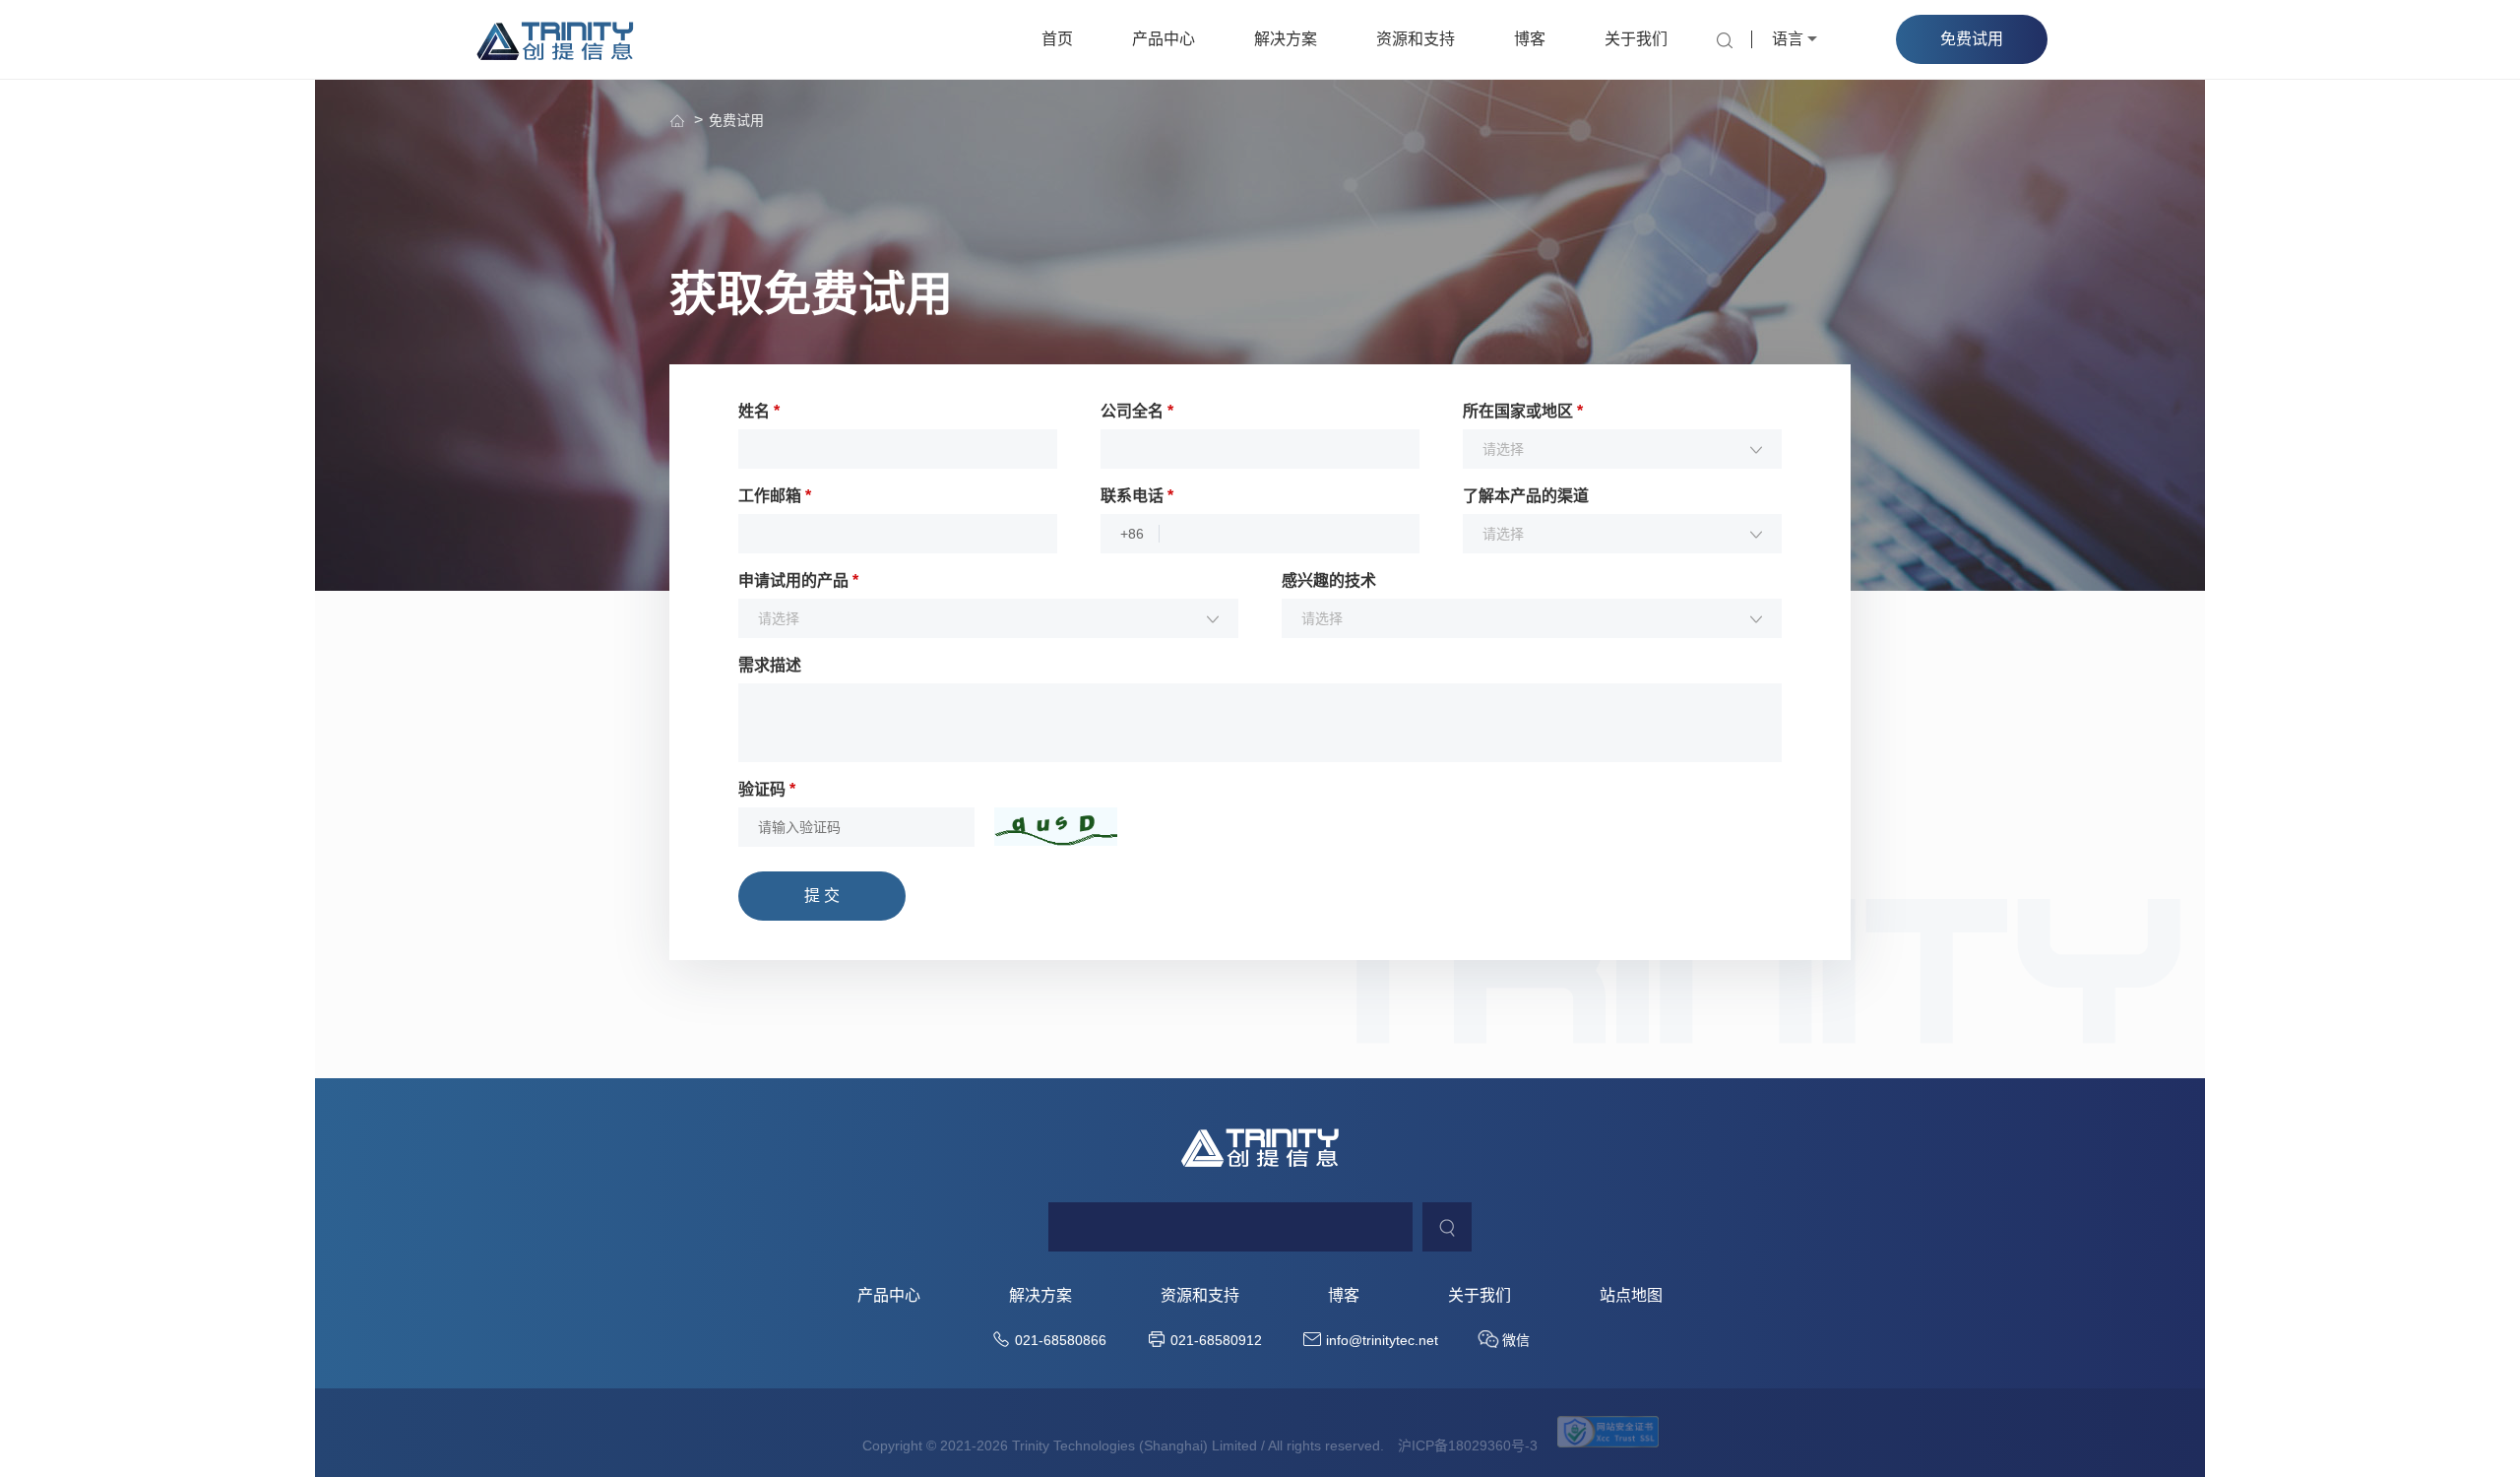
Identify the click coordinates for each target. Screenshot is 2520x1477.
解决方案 (1286, 39)
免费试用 (736, 120)
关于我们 (1636, 39)
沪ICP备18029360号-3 (1468, 1445)
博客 (1530, 39)
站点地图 (1631, 1296)
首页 (1057, 39)
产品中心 (1164, 39)
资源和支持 (1416, 39)
